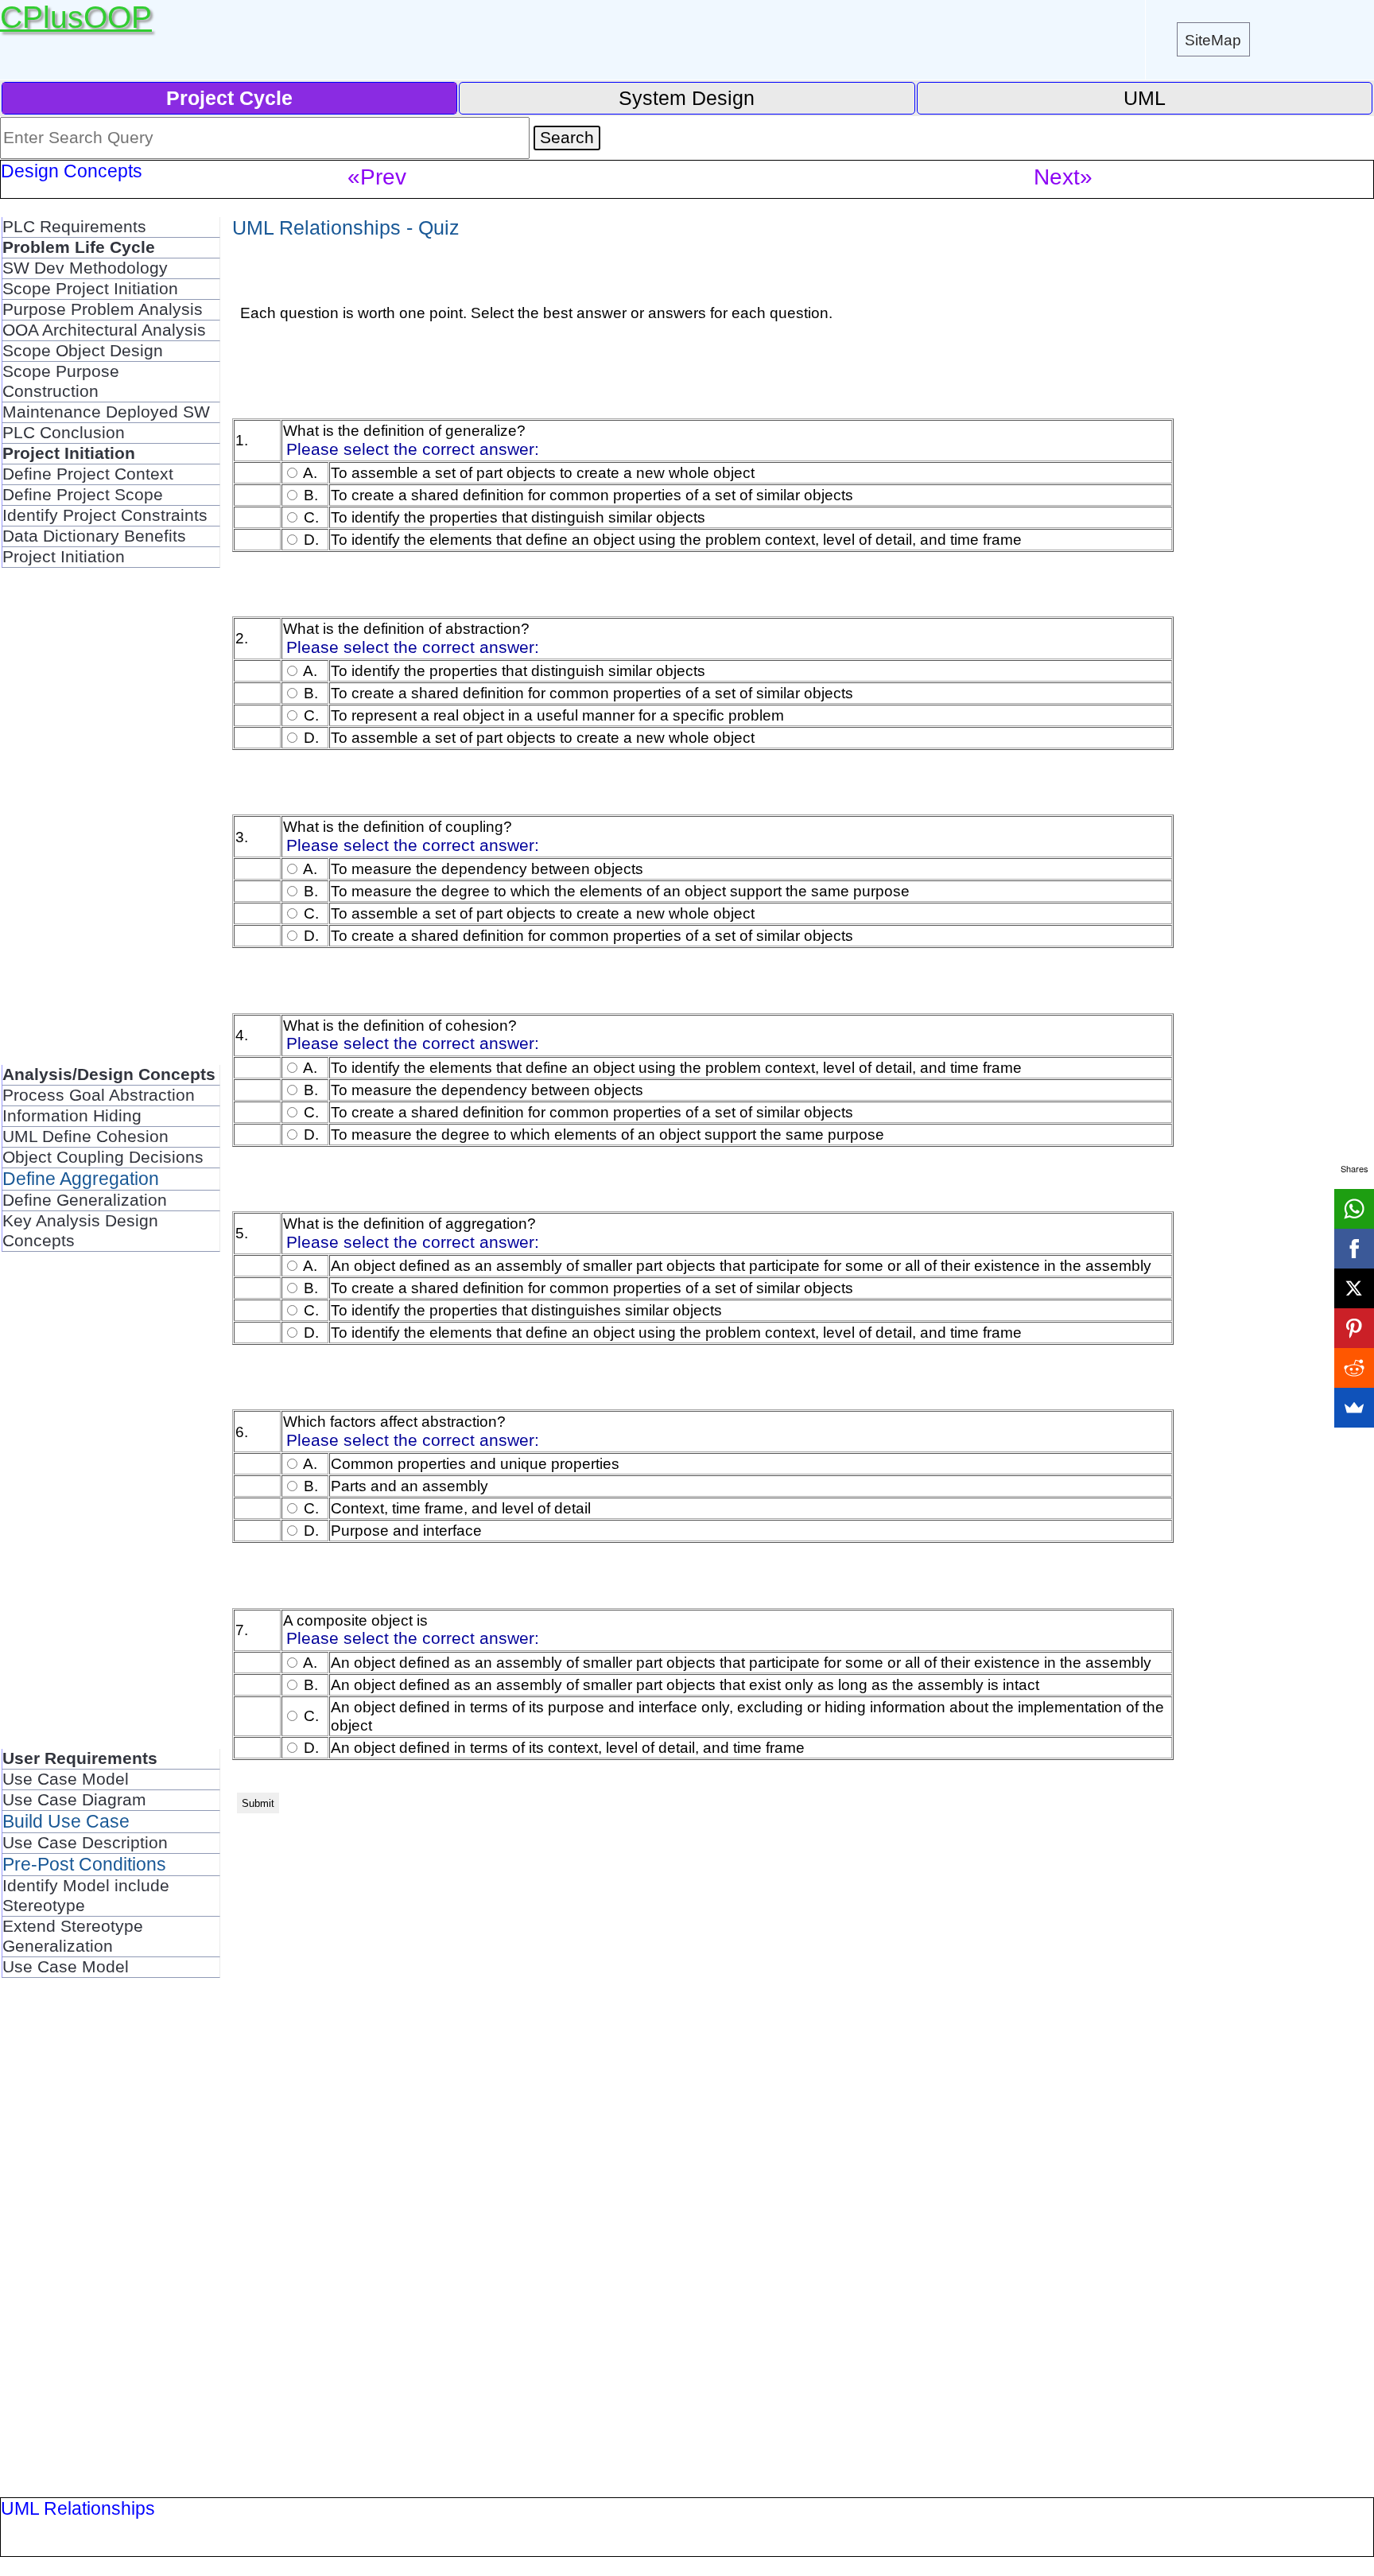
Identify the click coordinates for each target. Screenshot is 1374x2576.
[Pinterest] (1354, 1328)
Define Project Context (88, 474)
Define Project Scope (83, 495)
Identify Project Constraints (105, 515)
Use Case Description (85, 1843)
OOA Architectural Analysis (104, 330)
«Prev (377, 177)
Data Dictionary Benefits (94, 536)
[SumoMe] (1354, 1408)
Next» (1063, 177)
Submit (258, 1803)
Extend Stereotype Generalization (73, 1936)
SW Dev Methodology (85, 268)
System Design (687, 98)
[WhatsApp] (1354, 1209)
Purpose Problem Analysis (103, 309)
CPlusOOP (76, 17)
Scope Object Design (83, 351)
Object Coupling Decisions (103, 1157)
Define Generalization (85, 1200)
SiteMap (1213, 40)
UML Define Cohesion (85, 1136)
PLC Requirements (74, 227)
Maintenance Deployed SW (106, 412)
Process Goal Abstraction (99, 1095)
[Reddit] (1354, 1368)
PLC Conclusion (64, 433)
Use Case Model (66, 1779)
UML (1145, 98)
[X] (1354, 1288)
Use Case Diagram (74, 1800)
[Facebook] (1354, 1249)
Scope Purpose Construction (61, 381)
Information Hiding (72, 1116)
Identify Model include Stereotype (86, 1896)
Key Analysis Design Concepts (80, 1231)
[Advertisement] (111, 826)
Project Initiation (64, 557)
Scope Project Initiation (90, 289)
